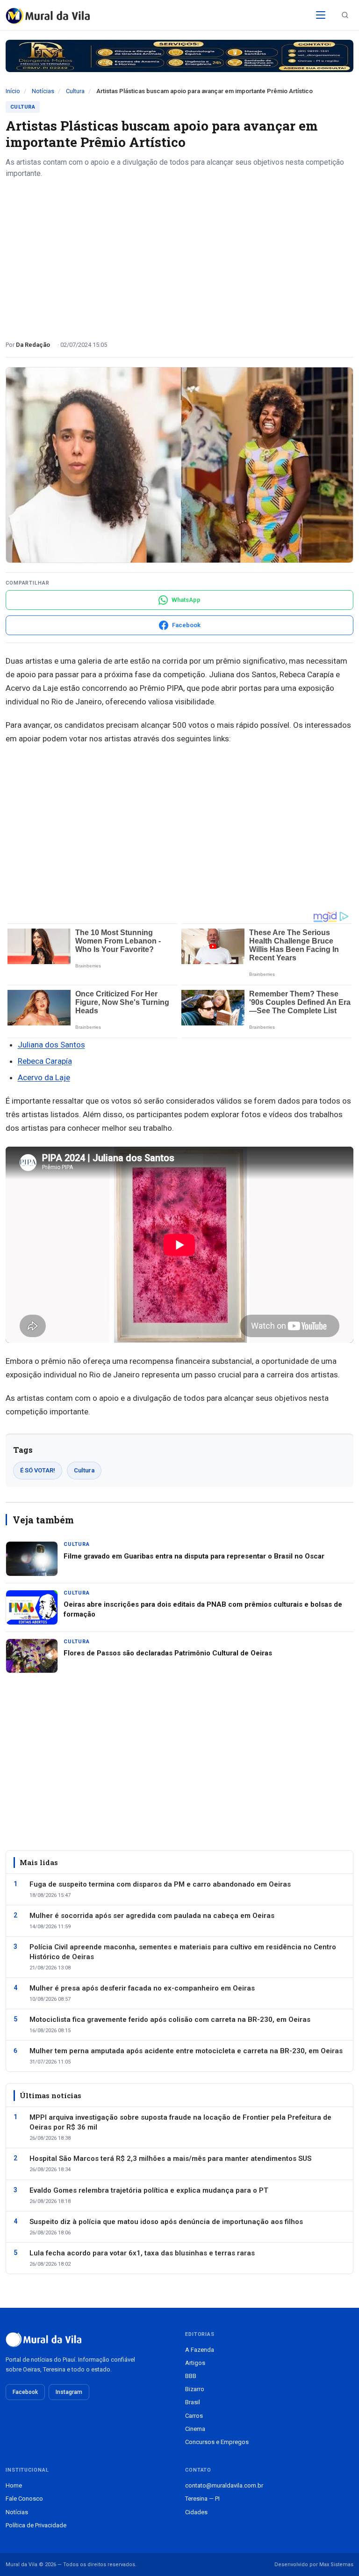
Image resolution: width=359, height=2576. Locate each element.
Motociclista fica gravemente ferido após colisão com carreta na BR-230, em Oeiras (170, 2020)
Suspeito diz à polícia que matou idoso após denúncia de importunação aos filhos (166, 2222)
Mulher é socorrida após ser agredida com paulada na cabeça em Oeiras (152, 1916)
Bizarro (195, 2389)
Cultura (75, 91)
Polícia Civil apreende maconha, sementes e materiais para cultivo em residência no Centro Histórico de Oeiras (183, 1952)
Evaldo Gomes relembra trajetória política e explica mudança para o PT (149, 2190)
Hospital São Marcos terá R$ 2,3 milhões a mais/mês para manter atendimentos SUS (170, 2159)
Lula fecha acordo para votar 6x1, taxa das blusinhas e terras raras (142, 2253)
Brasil (193, 2402)
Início (13, 91)
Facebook (25, 2392)
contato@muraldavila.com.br (224, 2485)
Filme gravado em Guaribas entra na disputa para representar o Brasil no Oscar (194, 1556)
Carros (194, 2416)
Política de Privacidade (36, 2525)
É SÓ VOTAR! (38, 1470)
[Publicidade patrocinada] (179, 56)
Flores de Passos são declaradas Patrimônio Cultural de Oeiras (168, 1653)
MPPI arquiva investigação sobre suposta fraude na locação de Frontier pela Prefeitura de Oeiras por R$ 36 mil (180, 2122)
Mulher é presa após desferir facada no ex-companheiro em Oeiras (142, 1988)
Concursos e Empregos (217, 2442)
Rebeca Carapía (45, 1061)
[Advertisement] (179, 256)
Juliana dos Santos (51, 1045)
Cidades (196, 2512)
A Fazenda (200, 2350)
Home (14, 2485)
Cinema (195, 2429)
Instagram (69, 2392)
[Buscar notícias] (345, 15)
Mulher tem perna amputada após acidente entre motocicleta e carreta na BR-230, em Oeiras (186, 2051)
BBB (191, 2376)
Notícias (43, 91)
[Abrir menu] (321, 15)
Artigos (195, 2363)
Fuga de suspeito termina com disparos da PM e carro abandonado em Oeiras (160, 1884)
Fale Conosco (24, 2499)
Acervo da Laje (44, 1077)
